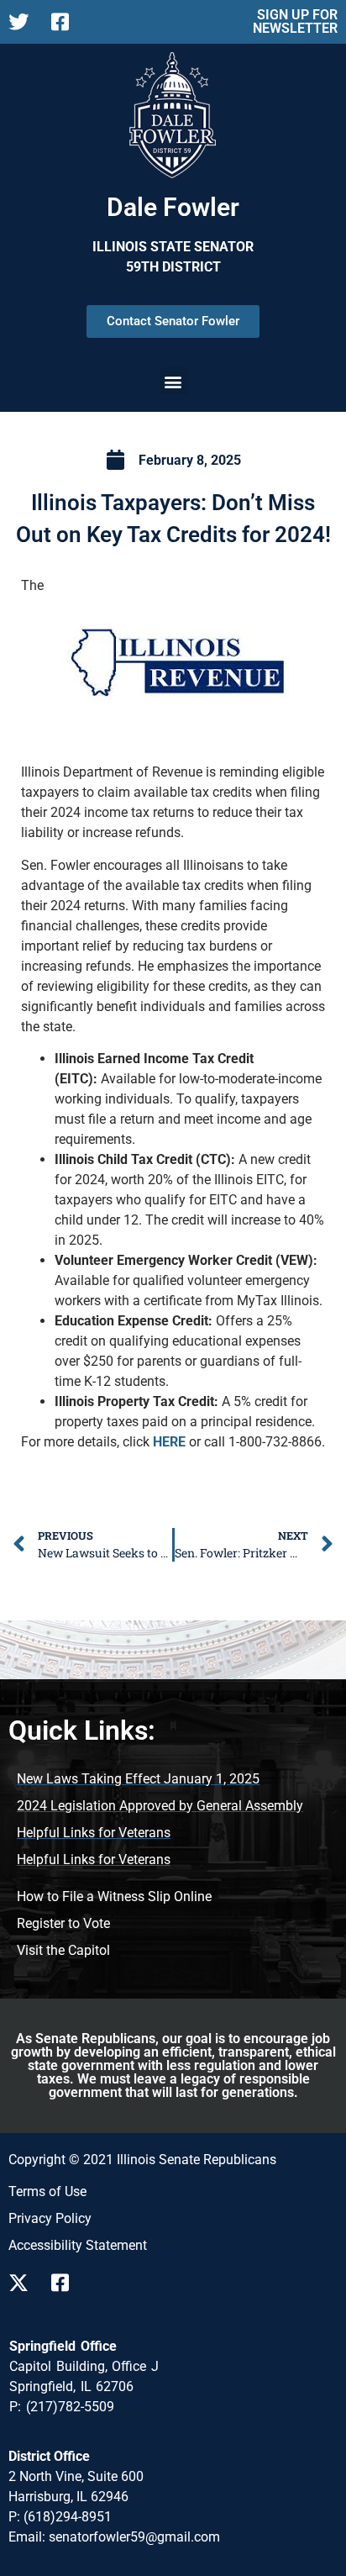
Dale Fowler (173, 207)
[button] (173, 381)
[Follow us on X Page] (23, 22)
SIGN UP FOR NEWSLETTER (295, 21)
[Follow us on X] (23, 2283)
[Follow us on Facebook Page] (66, 22)
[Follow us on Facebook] (66, 2283)
